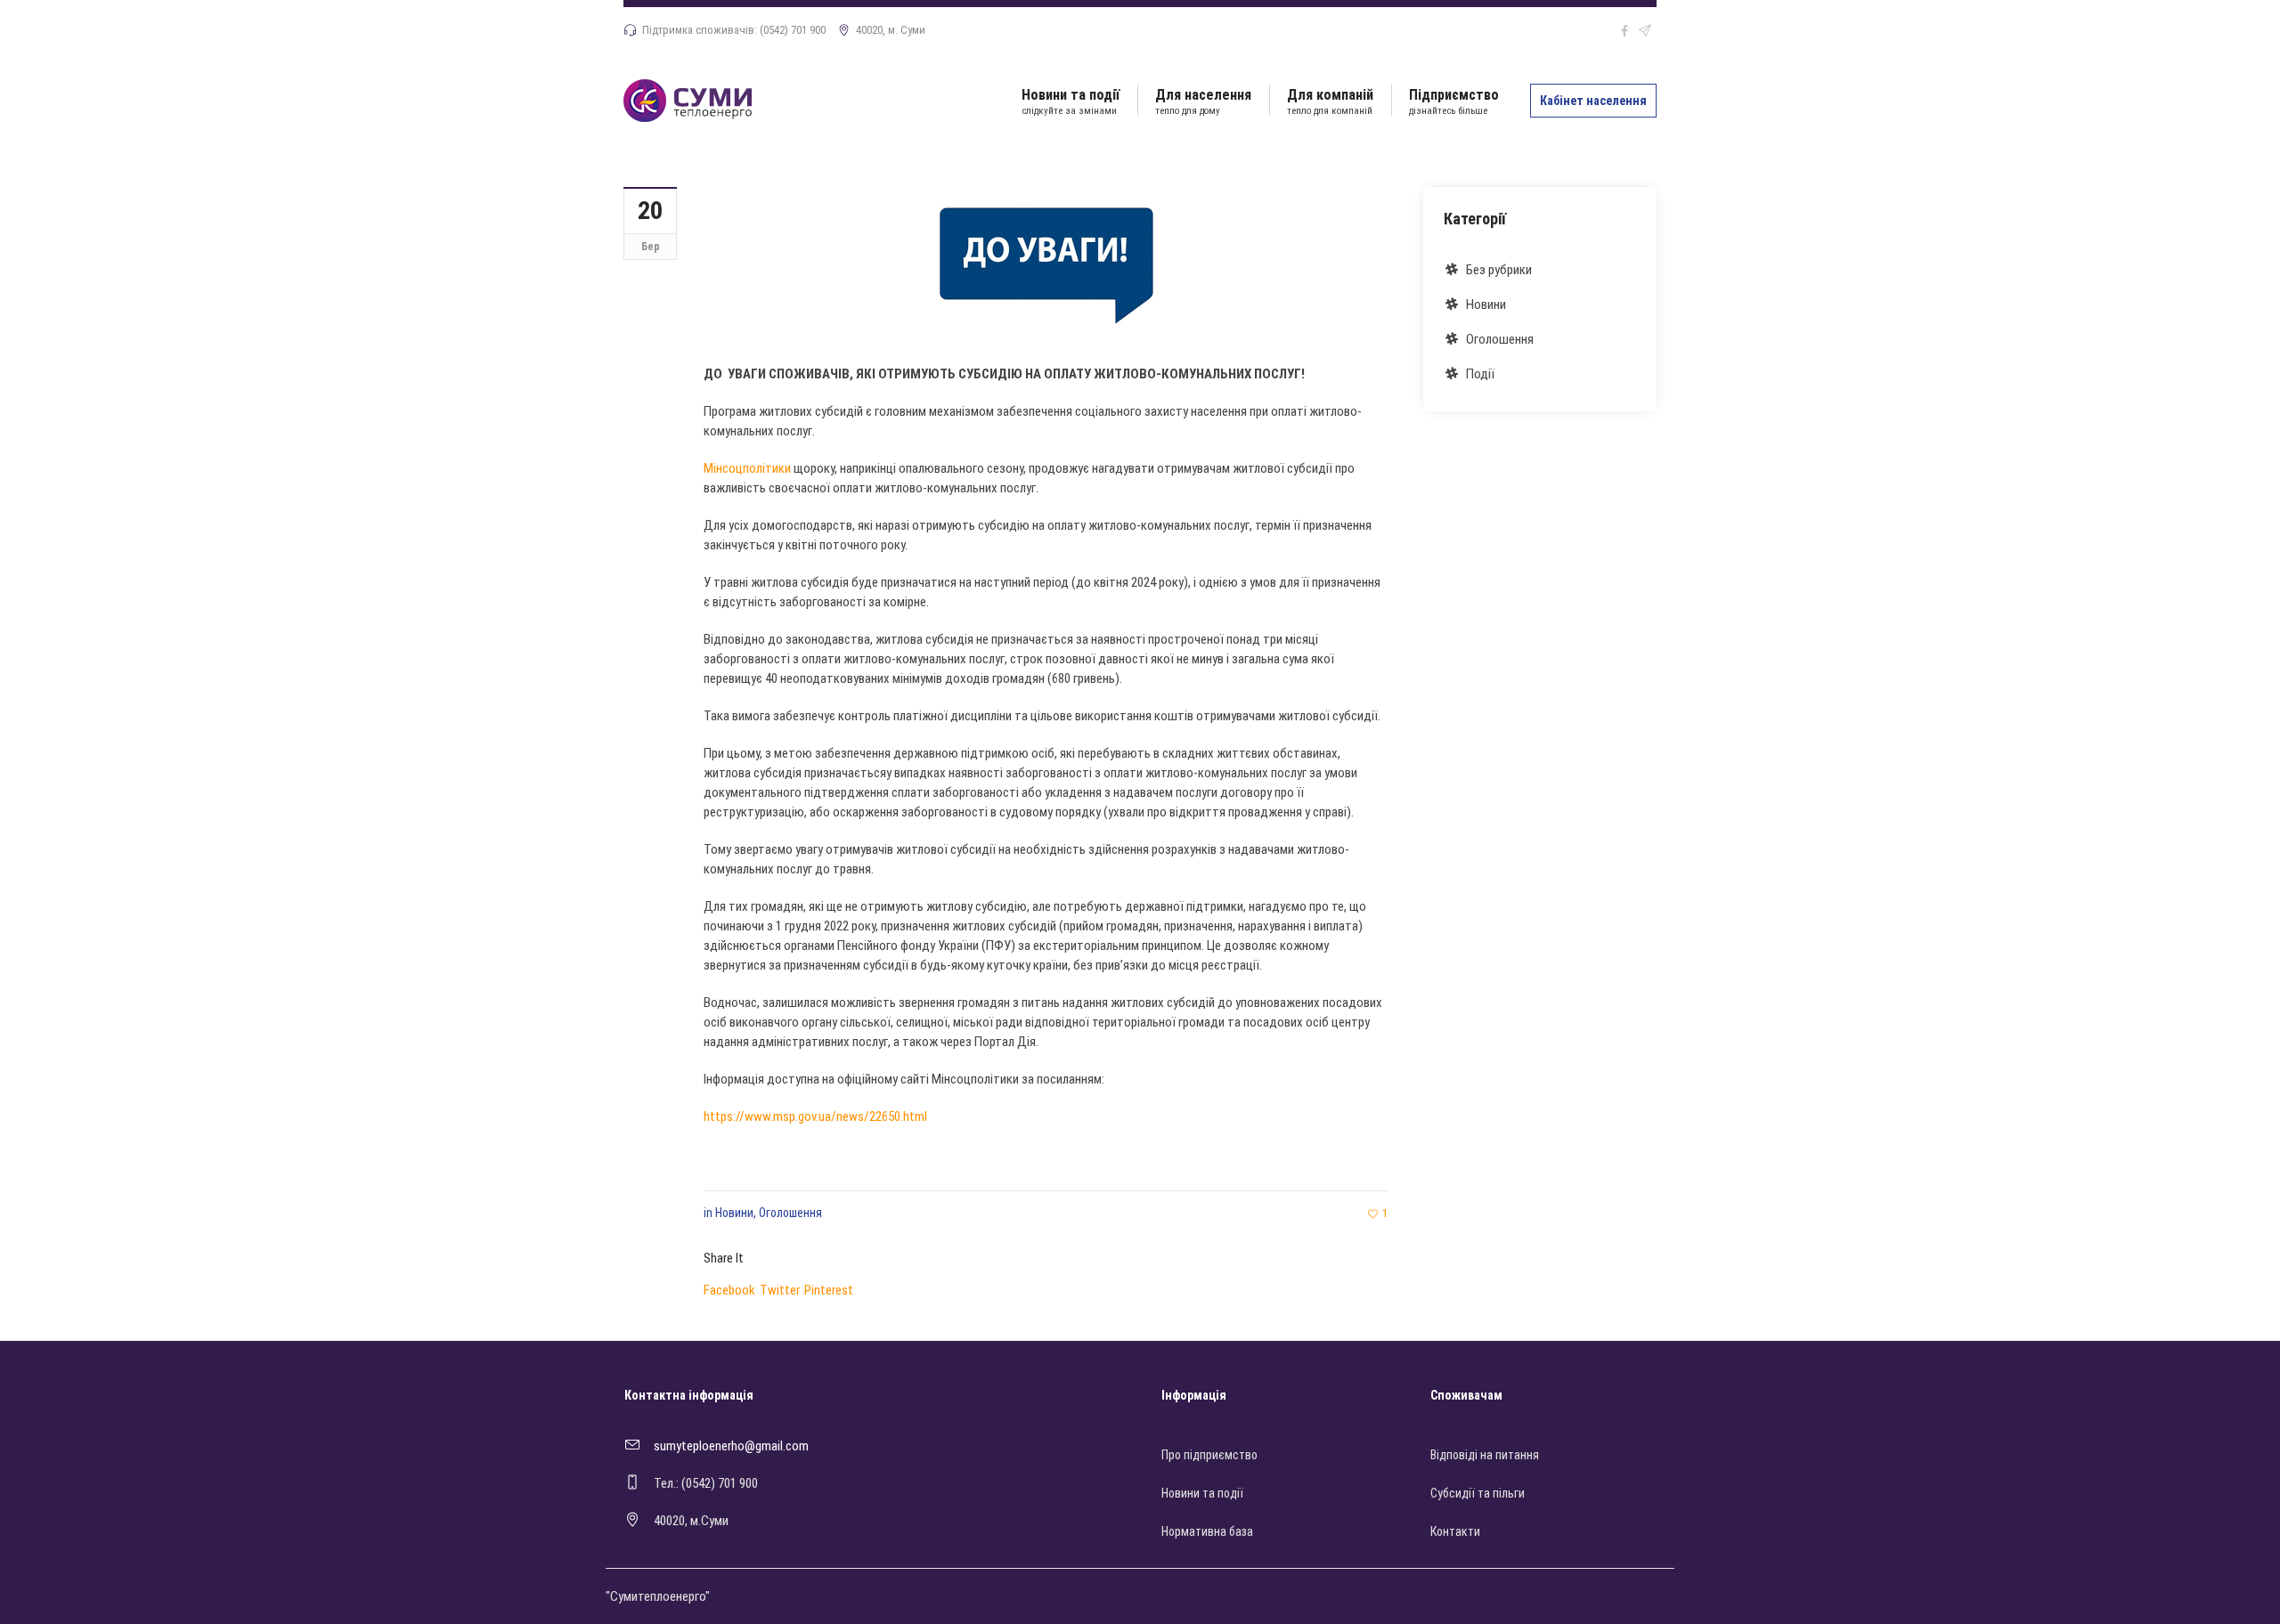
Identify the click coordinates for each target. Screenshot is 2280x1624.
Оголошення (790, 1213)
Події (1480, 374)
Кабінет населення (1593, 101)
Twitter (780, 1290)
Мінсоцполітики (747, 468)
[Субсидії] (1046, 260)
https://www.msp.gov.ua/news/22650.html (815, 1116)
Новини (734, 1213)
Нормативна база (1207, 1531)
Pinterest (829, 1290)
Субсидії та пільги (1478, 1493)
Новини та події (1202, 1493)
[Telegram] (1645, 31)
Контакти (1455, 1531)
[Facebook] (1624, 31)
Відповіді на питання (1485, 1455)
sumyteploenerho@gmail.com (731, 1446)
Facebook (729, 1290)
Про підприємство (1209, 1455)
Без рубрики (1499, 270)
